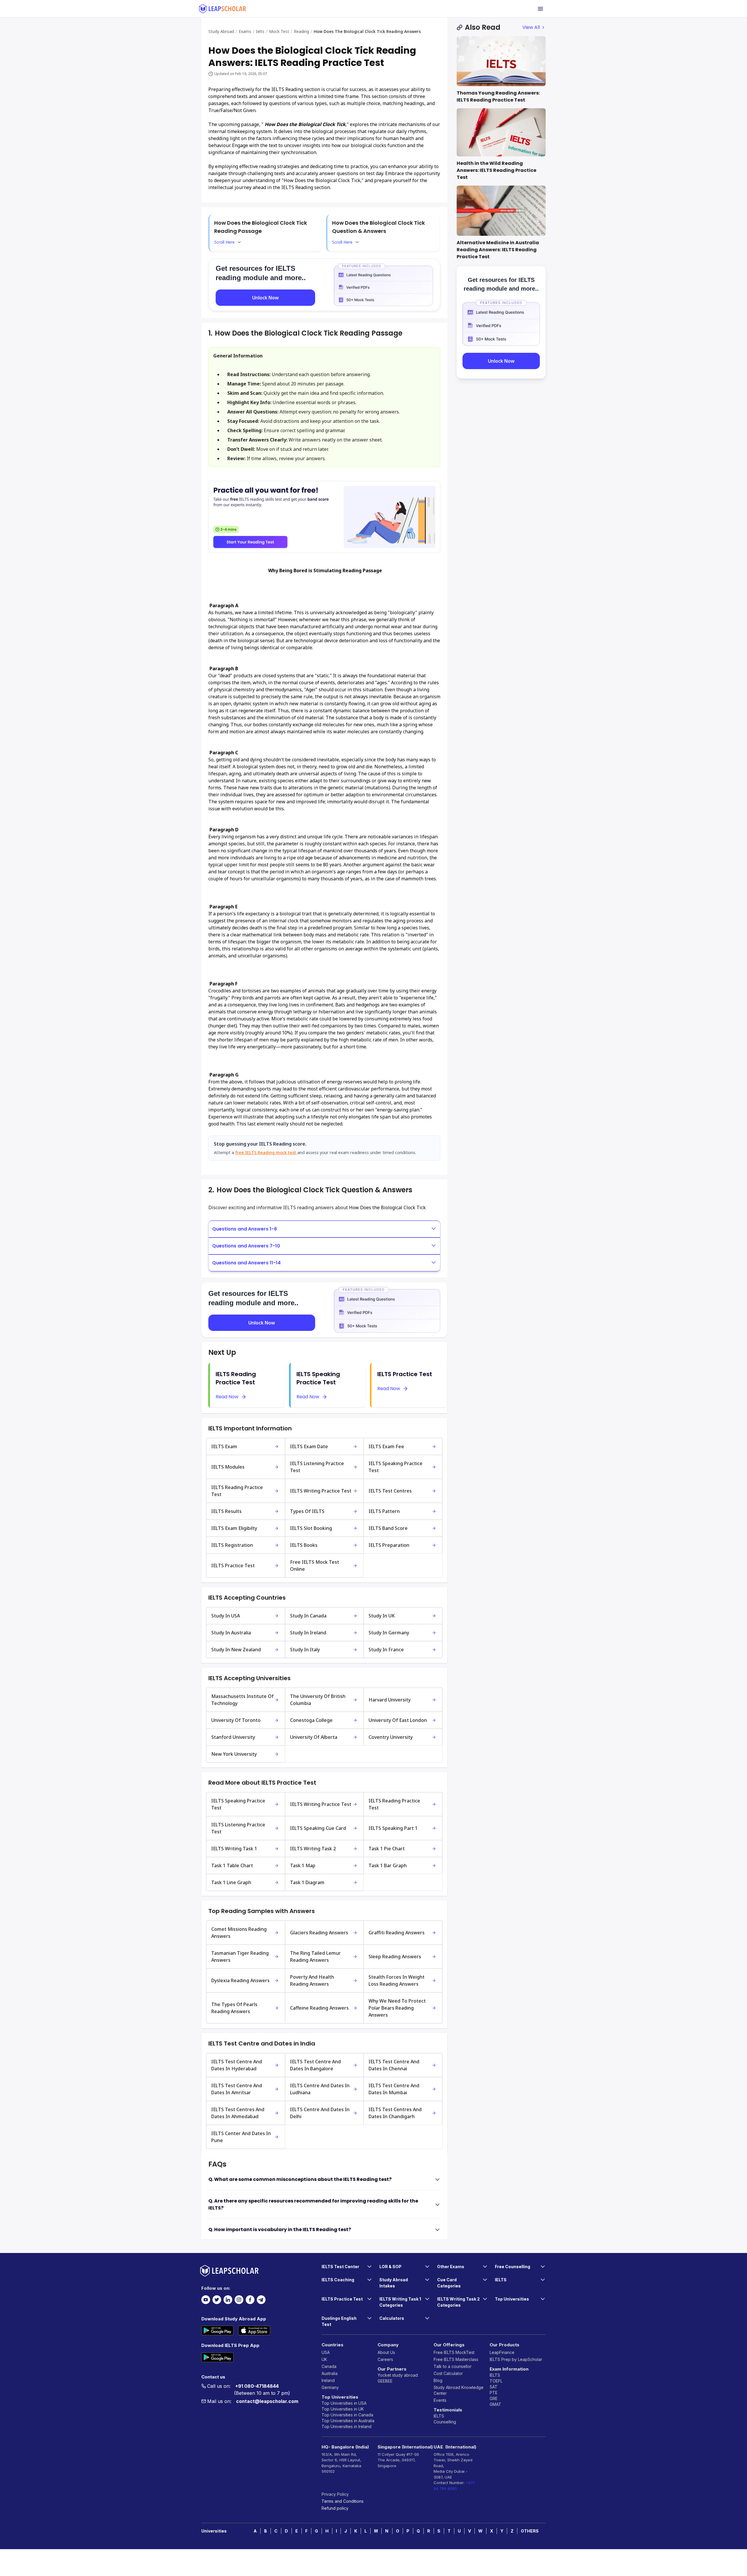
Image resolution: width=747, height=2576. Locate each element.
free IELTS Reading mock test (266, 1152)
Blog (438, 2380)
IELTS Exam (224, 1446)
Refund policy (335, 2508)
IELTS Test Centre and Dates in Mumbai (394, 2089)
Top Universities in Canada (347, 2415)
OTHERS (530, 2531)
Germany (330, 2387)
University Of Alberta (314, 1737)
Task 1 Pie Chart (387, 1849)
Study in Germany (389, 1633)
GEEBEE (385, 2381)
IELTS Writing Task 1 (234, 1849)
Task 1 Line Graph (231, 1882)
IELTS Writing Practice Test (321, 1491)
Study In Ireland (308, 1633)
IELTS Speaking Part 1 (393, 1828)
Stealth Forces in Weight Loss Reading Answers (397, 1980)
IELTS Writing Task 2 (313, 1849)
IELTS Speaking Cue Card (318, 1828)
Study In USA (226, 1616)
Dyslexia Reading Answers (240, 1980)
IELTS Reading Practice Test (237, 1491)
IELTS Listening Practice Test (317, 1467)
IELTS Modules (228, 1467)
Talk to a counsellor (453, 2366)
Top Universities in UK (343, 2409)
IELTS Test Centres (390, 1491)
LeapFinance (502, 2352)
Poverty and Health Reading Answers (312, 1980)
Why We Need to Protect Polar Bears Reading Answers (397, 2008)
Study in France (386, 1650)
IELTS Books (304, 1545)
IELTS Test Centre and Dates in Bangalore (315, 2065)
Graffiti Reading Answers (397, 1933)
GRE (494, 2398)
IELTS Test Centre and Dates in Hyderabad (237, 2065)
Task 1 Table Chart (232, 1865)
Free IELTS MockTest (454, 2352)
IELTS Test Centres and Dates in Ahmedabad (238, 2113)
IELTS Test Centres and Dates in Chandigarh (395, 2113)
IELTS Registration (232, 1545)
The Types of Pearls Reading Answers (234, 2008)
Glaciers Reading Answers (319, 1933)
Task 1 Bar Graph (388, 1865)
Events (440, 2400)
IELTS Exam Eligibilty (234, 1528)
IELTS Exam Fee (386, 1446)
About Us (386, 2352)
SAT (494, 2387)
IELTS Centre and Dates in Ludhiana (320, 2089)
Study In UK (382, 1616)
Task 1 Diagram (307, 1882)
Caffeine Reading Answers (319, 2008)
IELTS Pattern (384, 1511)
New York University (234, 1754)
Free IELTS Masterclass (456, 2359)
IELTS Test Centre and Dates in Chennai (394, 2065)
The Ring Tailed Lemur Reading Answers (315, 1957)
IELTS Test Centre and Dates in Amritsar (237, 2089)
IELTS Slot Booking (311, 1528)
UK (324, 2359)
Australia (330, 2373)
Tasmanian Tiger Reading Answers (240, 1957)
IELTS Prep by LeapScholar (516, 2359)
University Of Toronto (236, 1720)
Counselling (445, 2422)
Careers (385, 2359)
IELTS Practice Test (233, 1566)
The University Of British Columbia (318, 1700)
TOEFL (496, 2381)
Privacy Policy (335, 2494)
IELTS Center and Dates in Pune (241, 2137)
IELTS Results (226, 1511)
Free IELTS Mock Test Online (315, 1566)
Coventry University (391, 1737)
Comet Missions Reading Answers (239, 1933)
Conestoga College (311, 1720)
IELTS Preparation (389, 1545)
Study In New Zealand (236, 1650)
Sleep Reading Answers (395, 1957)
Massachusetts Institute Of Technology (242, 1700)
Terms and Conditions (343, 2501)
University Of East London (398, 1720)
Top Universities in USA (344, 2403)
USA (326, 2352)
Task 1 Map (303, 1865)
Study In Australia (231, 1633)
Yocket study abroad (398, 2375)
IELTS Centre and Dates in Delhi (320, 2113)
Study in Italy (305, 1650)
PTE (494, 2393)
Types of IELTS (307, 1511)
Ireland (328, 2380)
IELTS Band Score (388, 1528)
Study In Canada (308, 1616)
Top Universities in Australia (348, 2421)
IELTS (439, 2416)
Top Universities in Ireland (347, 2426)
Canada (329, 2366)
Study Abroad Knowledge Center (459, 2390)
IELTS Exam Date (309, 1446)
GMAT (495, 2404)
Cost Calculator (448, 2373)
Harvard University (390, 1700)
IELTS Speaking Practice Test (396, 1467)
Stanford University (233, 1737)
